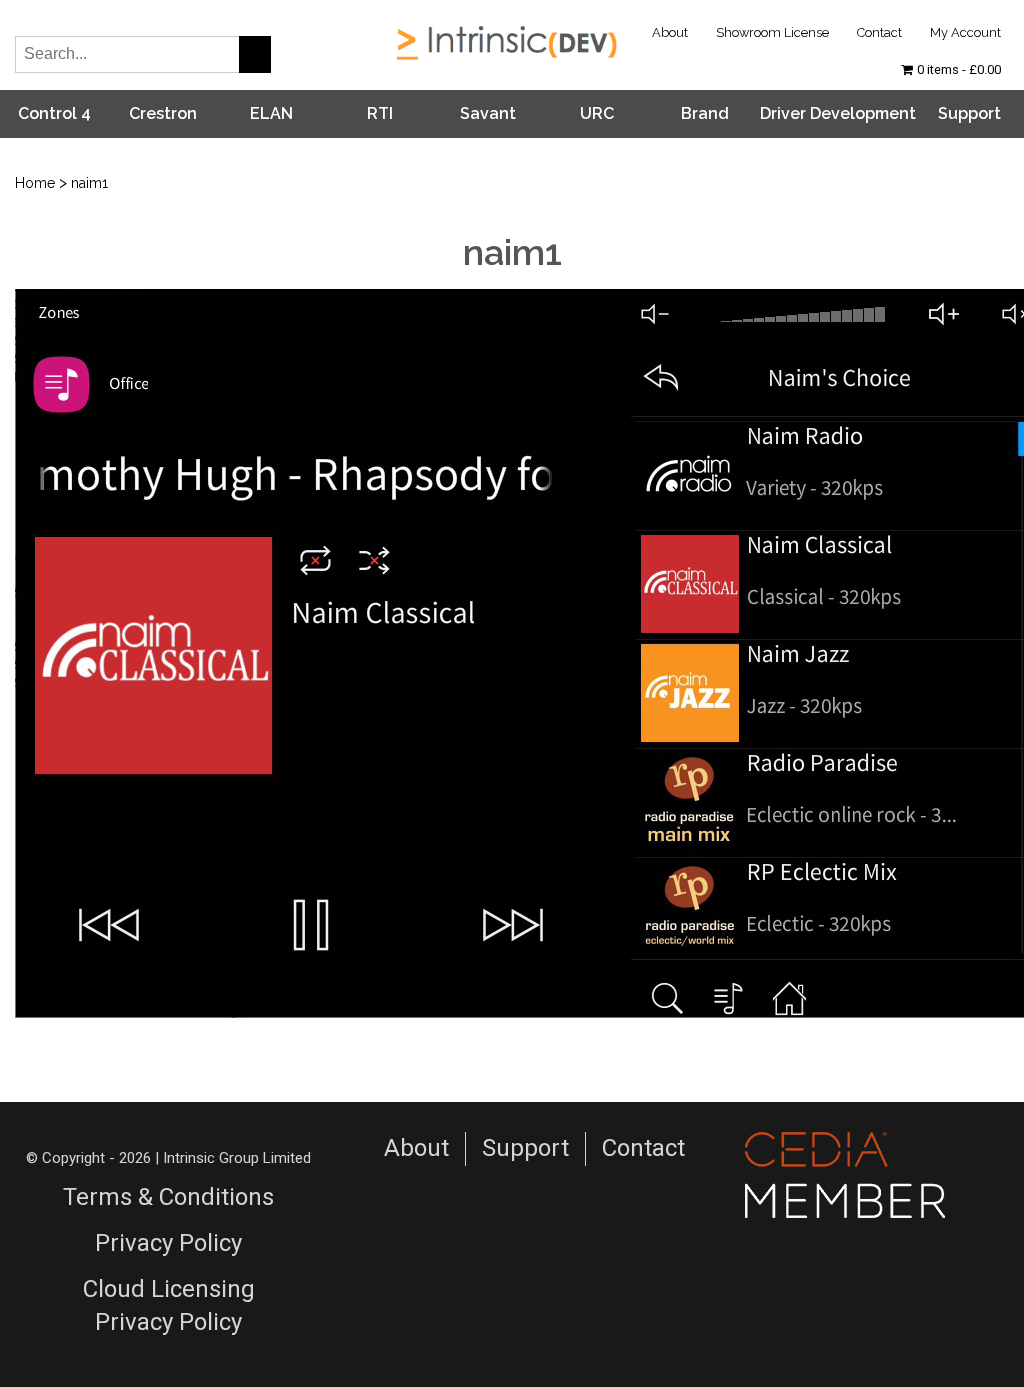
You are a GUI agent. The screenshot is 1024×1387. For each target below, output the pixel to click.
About (670, 32)
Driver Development (838, 113)
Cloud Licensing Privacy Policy (169, 1306)
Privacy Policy (168, 1243)
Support (969, 113)
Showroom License (772, 32)
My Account (965, 32)
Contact (879, 32)
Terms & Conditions (168, 1197)
